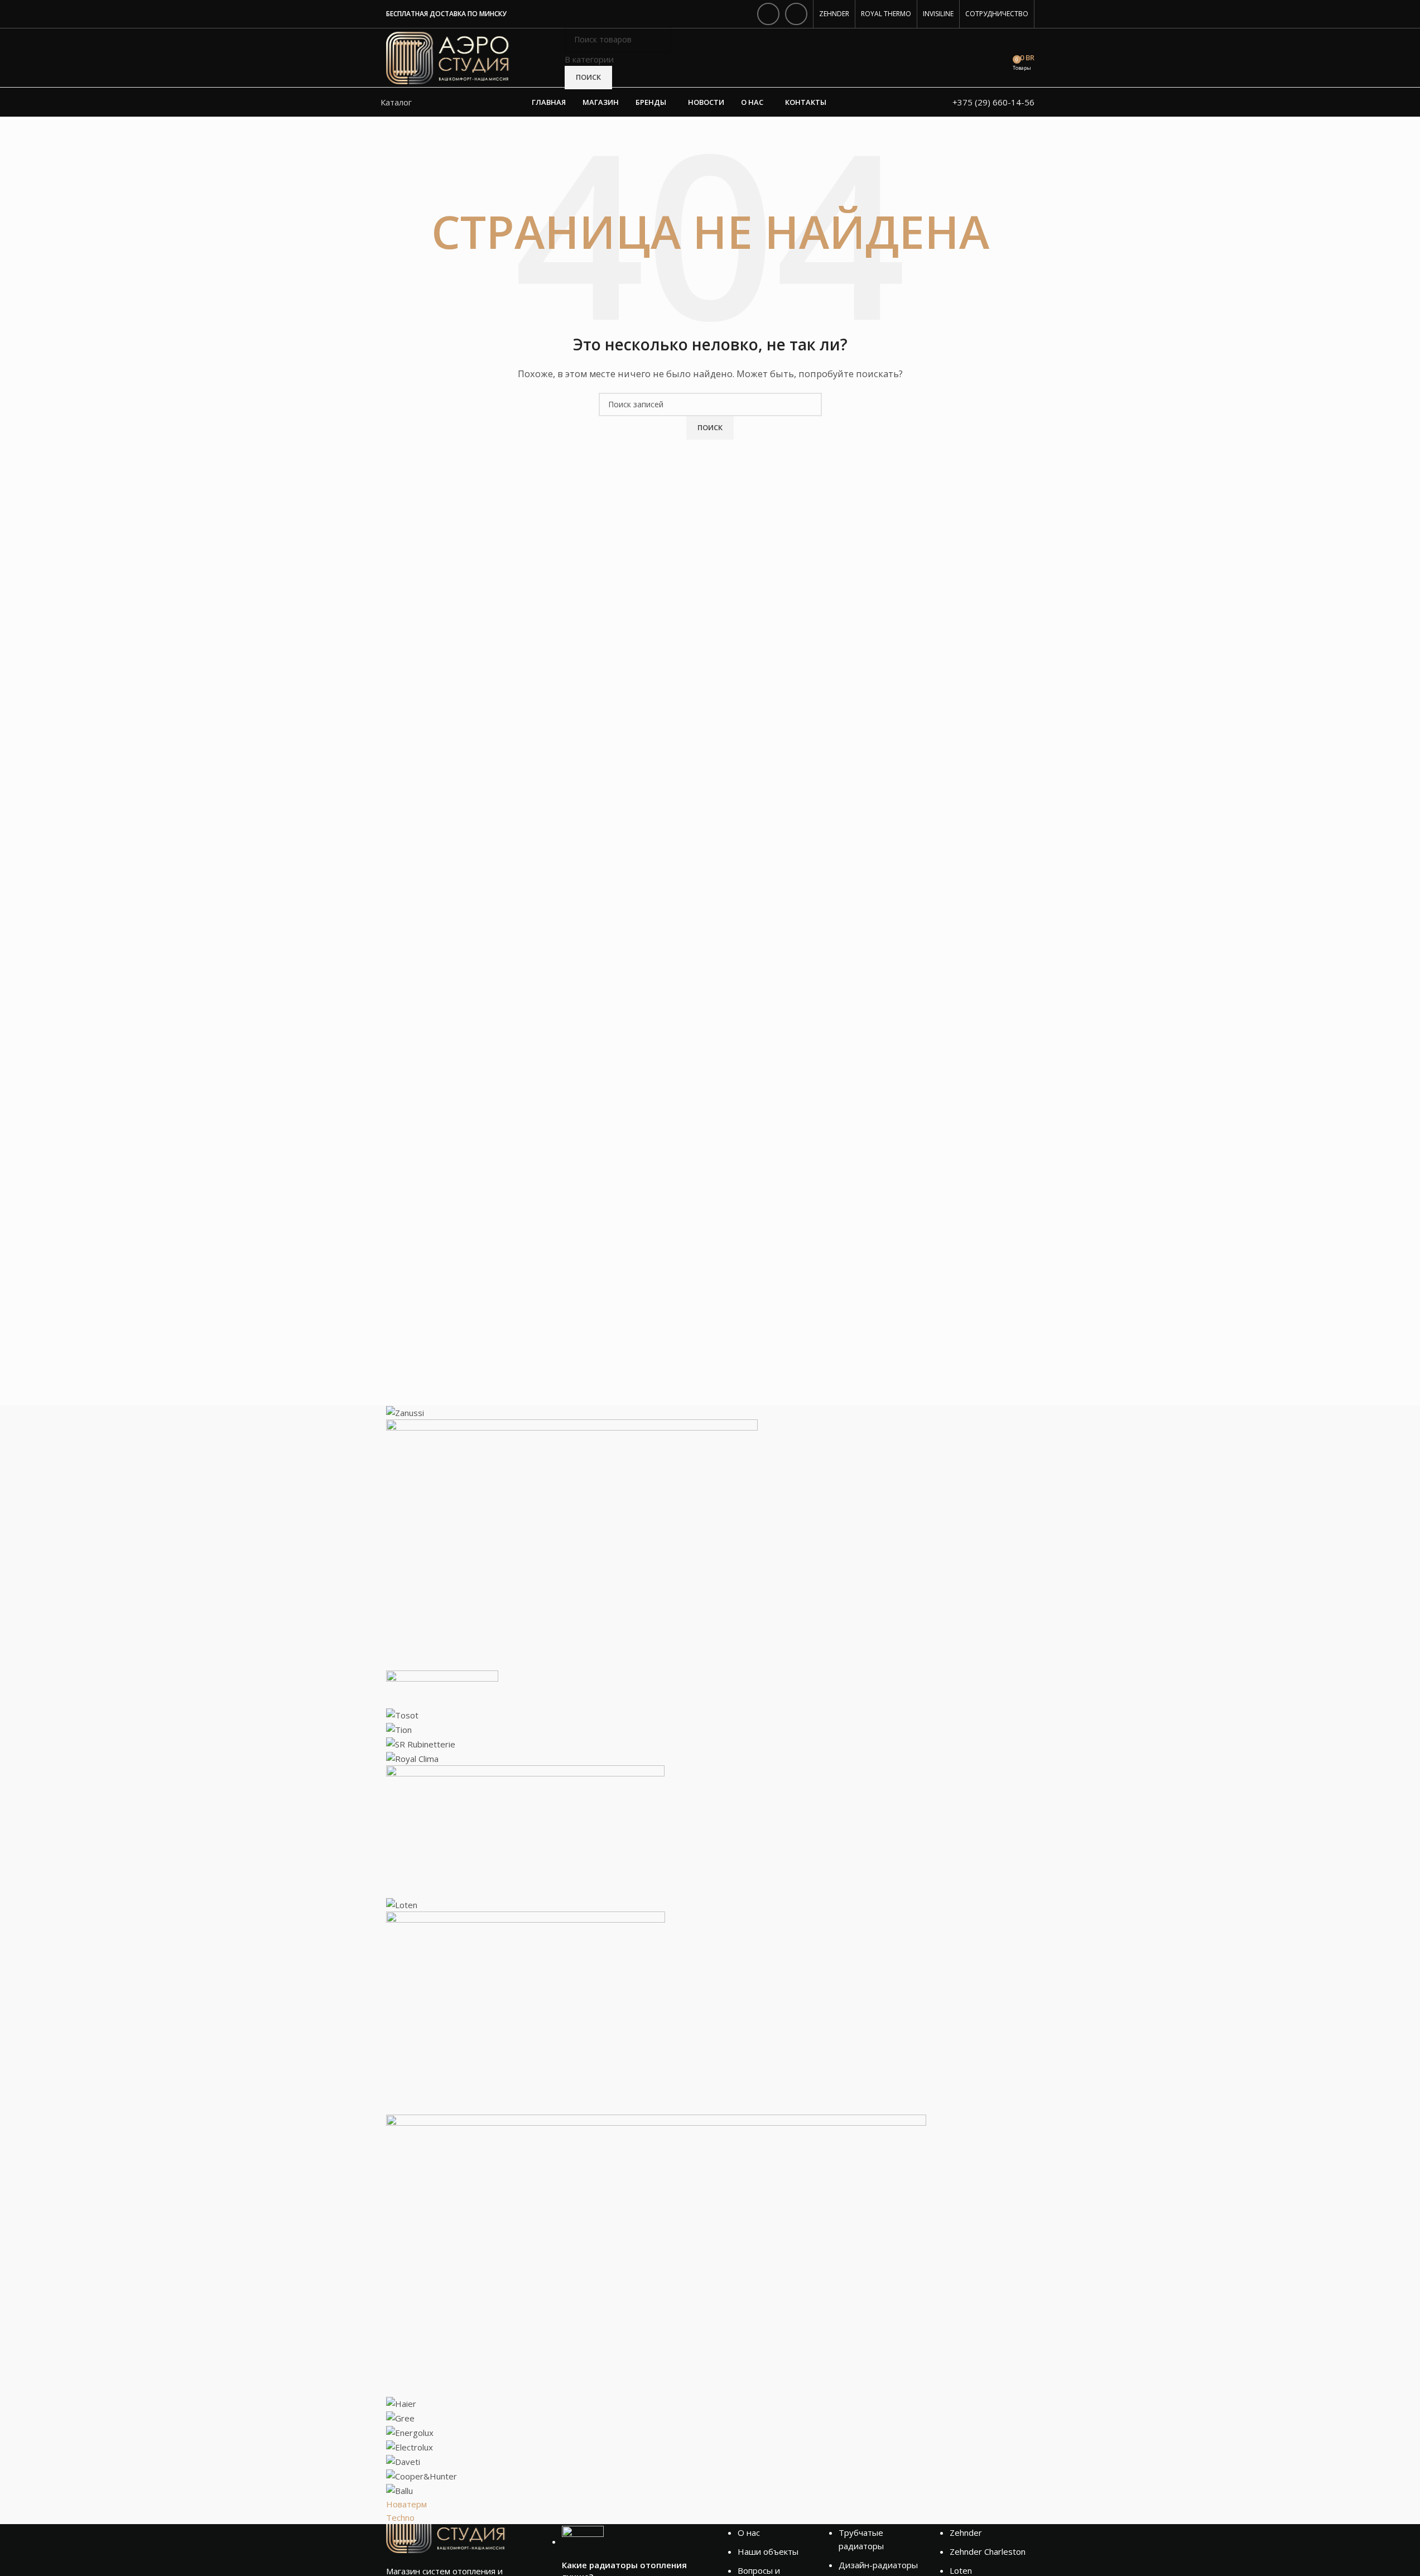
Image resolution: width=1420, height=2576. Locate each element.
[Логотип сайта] (448, 57)
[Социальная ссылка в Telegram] (796, 14)
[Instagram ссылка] (768, 14)
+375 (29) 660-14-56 (993, 102)
